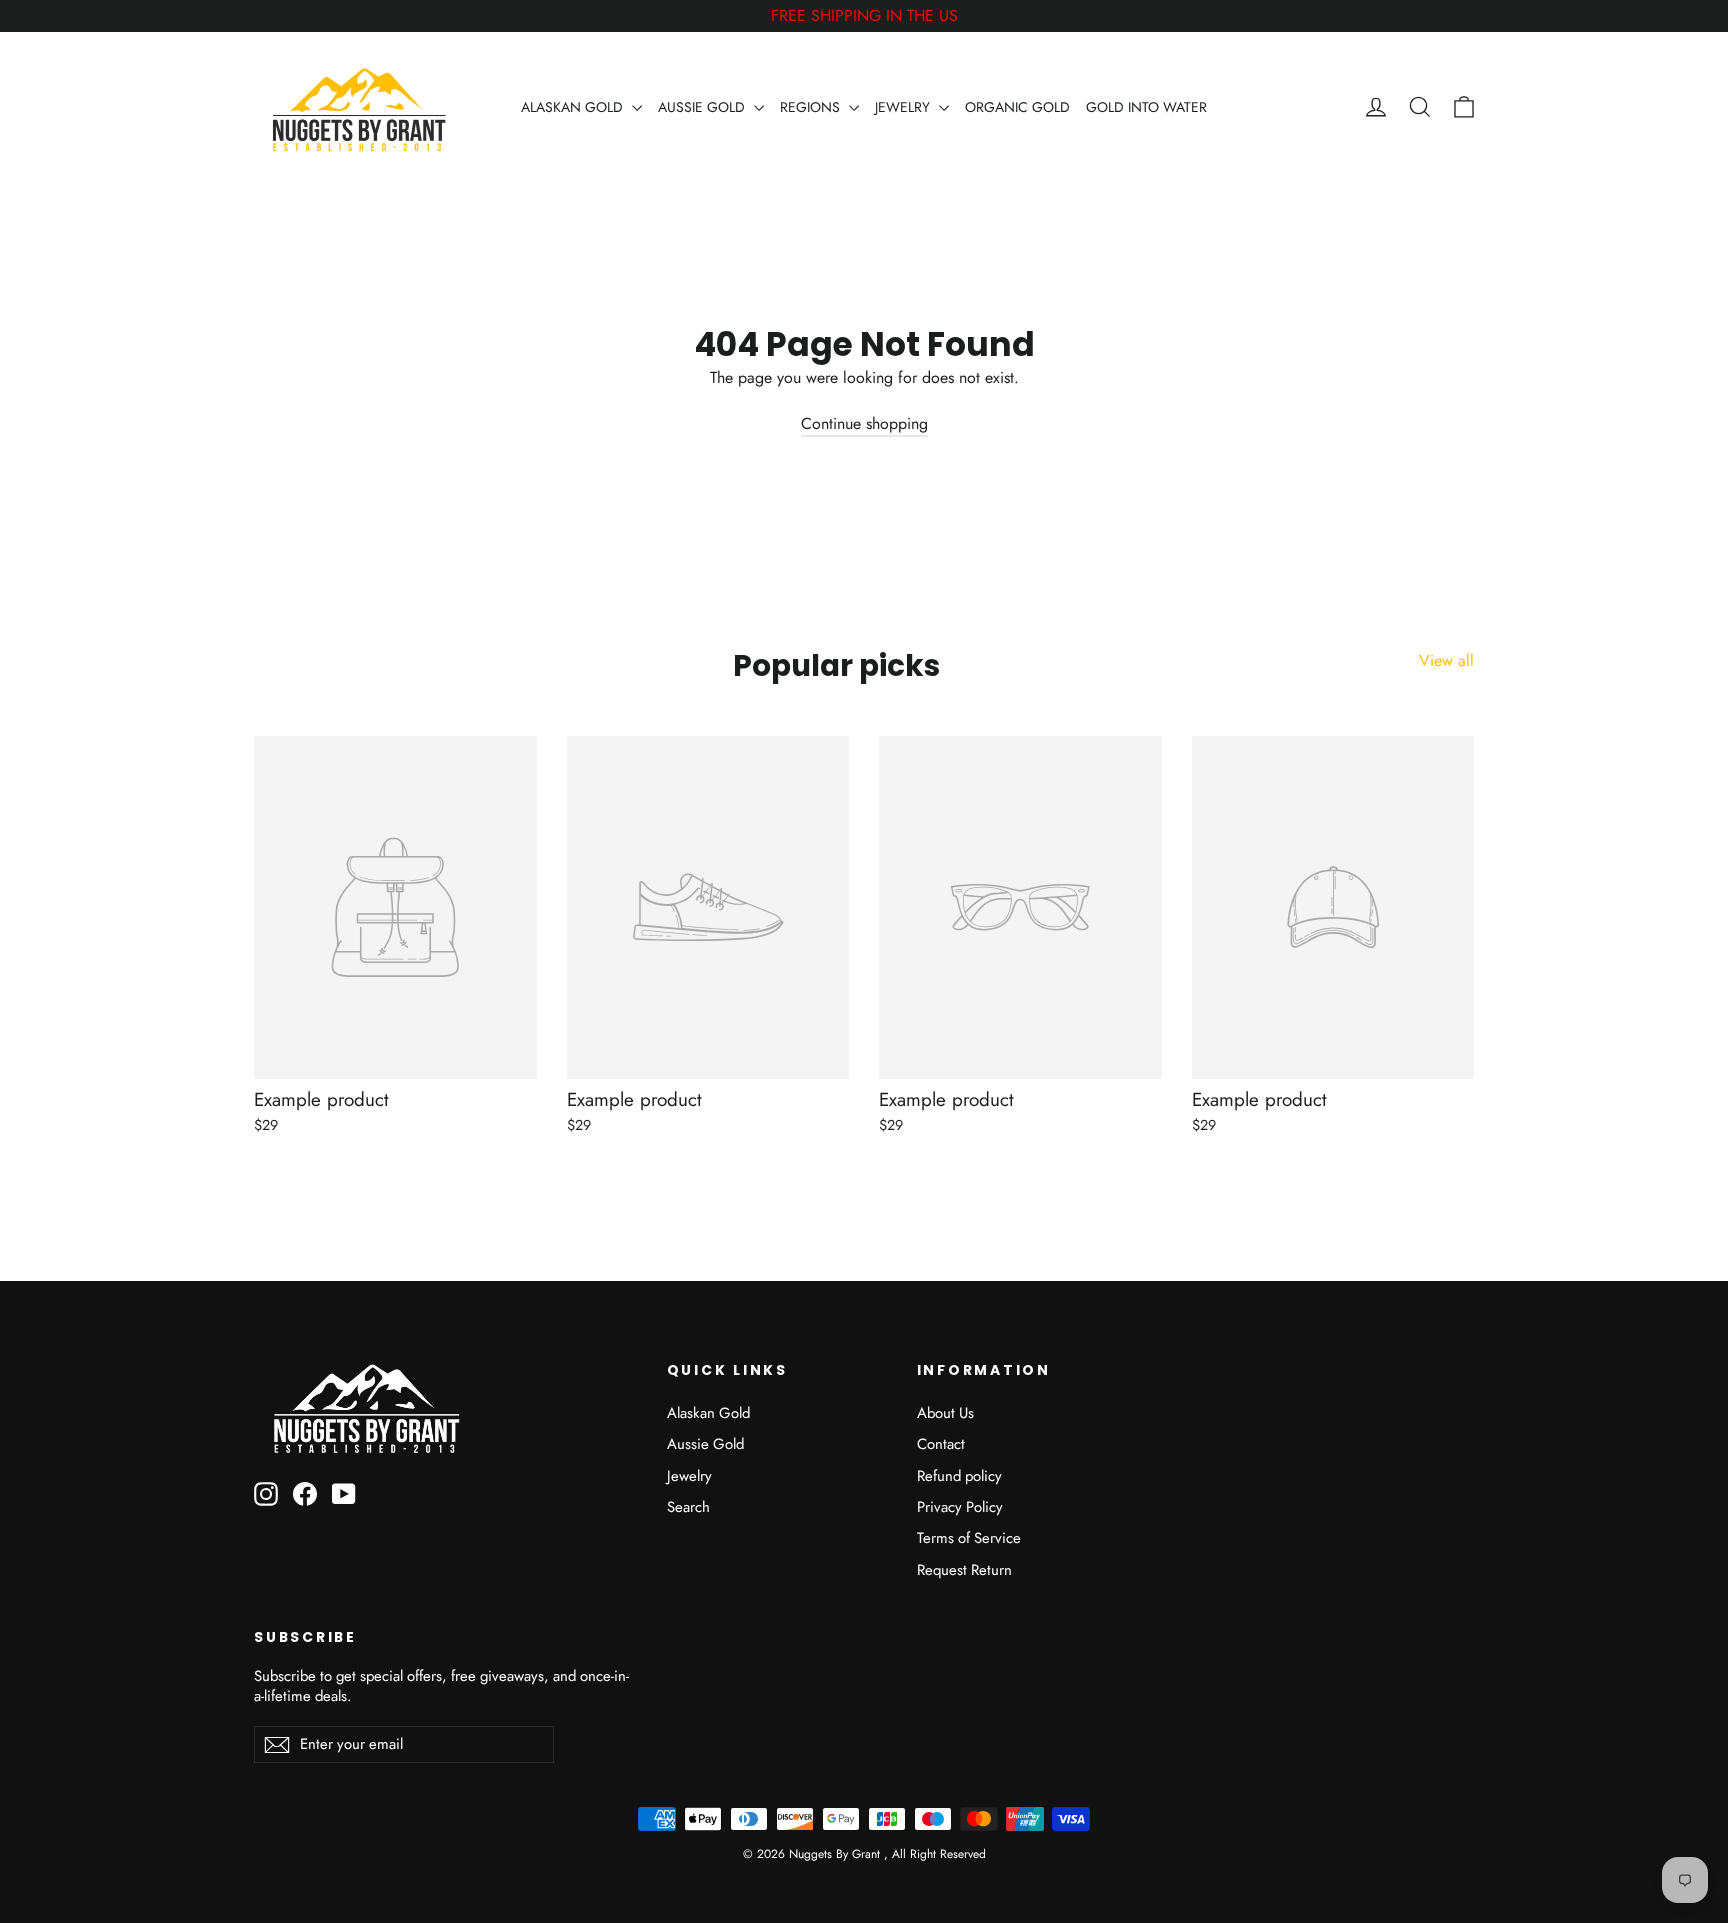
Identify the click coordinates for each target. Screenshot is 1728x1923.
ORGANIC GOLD (1017, 107)
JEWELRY (904, 107)
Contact (941, 1444)
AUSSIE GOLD (703, 107)
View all (1446, 660)
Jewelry (689, 1476)
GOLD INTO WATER (1146, 107)
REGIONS (812, 107)
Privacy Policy (960, 1507)
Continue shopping (864, 423)
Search (688, 1507)
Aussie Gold (705, 1444)
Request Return (964, 1570)
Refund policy (959, 1476)
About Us (945, 1413)
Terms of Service (969, 1538)
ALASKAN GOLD (574, 107)
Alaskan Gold (708, 1413)
